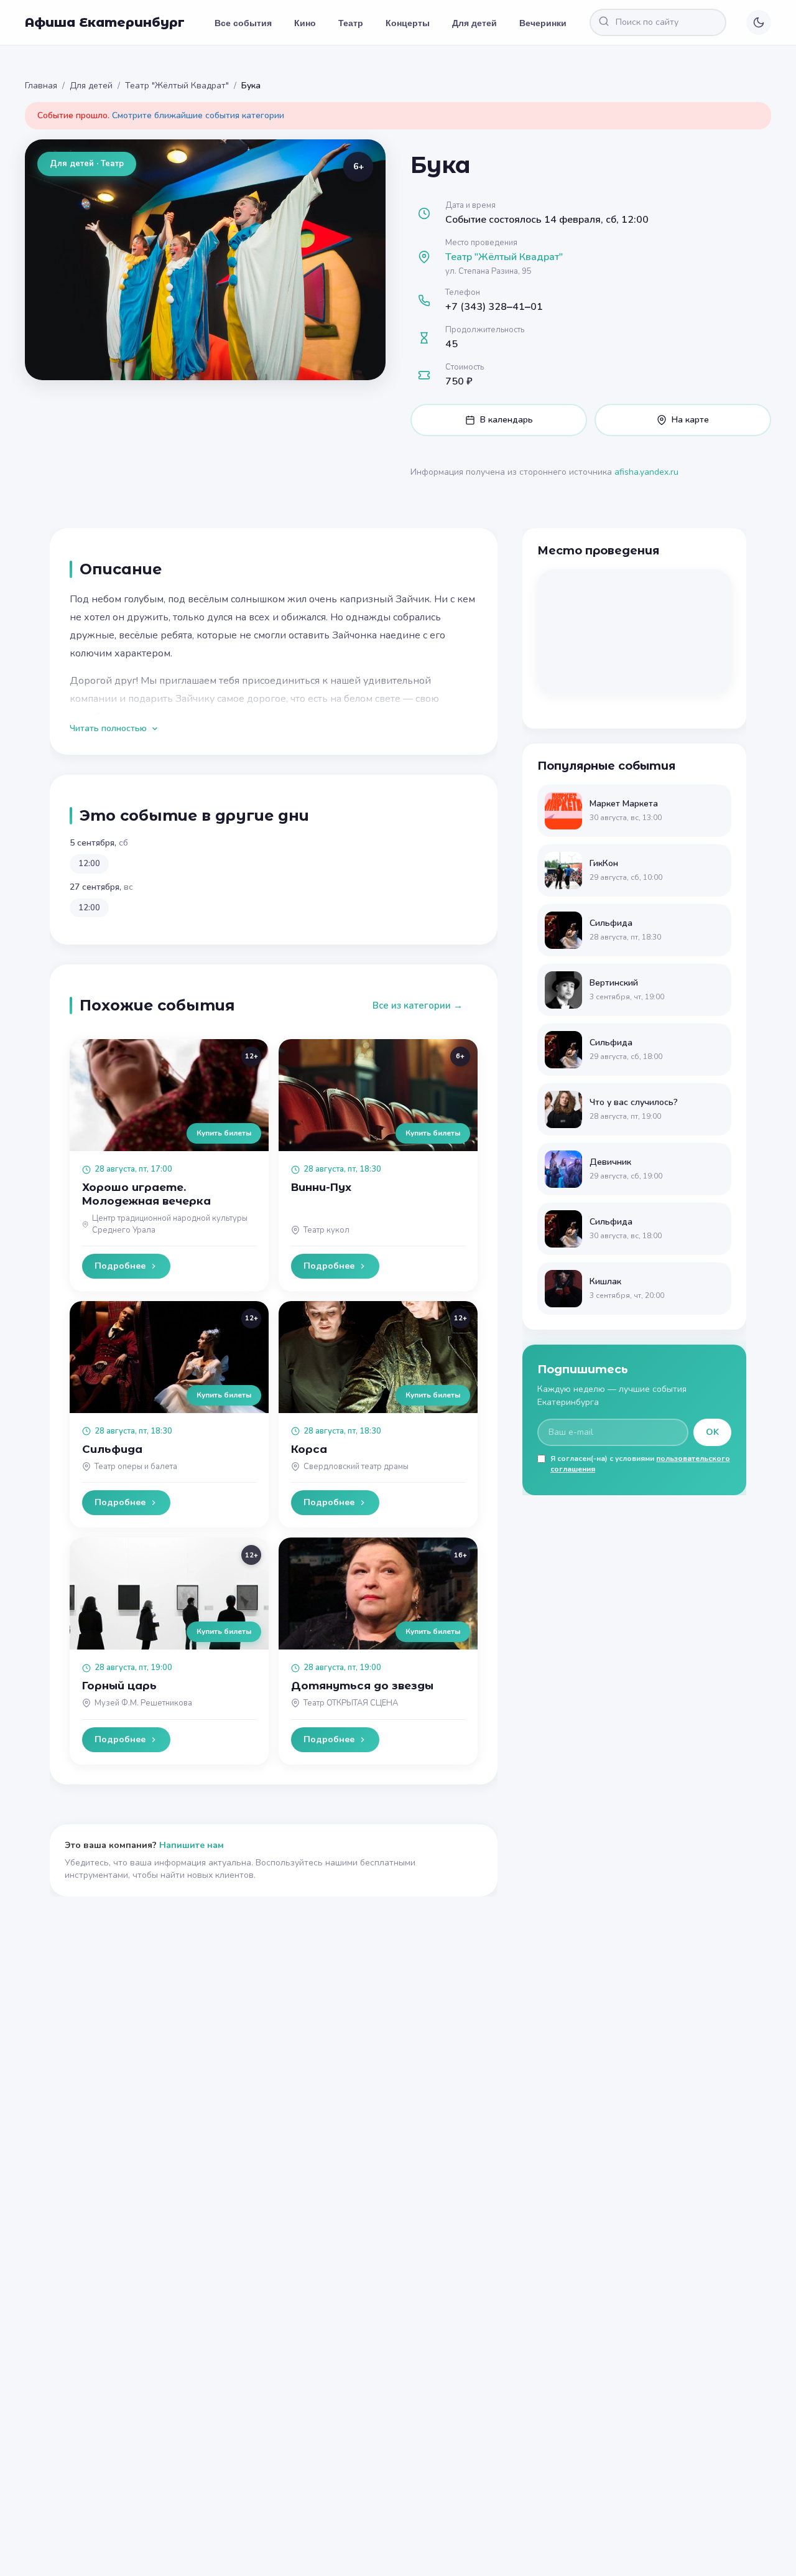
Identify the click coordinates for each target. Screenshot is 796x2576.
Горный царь (119, 1686)
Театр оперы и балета (136, 1467)
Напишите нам (192, 1845)
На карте (690, 420)
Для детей (474, 22)
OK (712, 1432)
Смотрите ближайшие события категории (198, 115)
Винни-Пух (321, 1187)
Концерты (408, 22)
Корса (309, 1449)
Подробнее (120, 1266)
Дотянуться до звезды (362, 1686)
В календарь (507, 420)
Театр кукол (326, 1230)
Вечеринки (543, 22)
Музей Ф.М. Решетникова (143, 1703)
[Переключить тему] (759, 22)
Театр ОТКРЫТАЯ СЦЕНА (351, 1703)
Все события (243, 22)
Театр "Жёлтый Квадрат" (177, 86)
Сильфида (112, 1449)
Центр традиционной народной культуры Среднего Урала (170, 1224)
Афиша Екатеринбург (105, 22)
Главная (41, 86)
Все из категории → (418, 1006)
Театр (351, 22)
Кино (305, 22)
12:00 (89, 864)
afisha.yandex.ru (646, 472)
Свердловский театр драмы (356, 1467)
